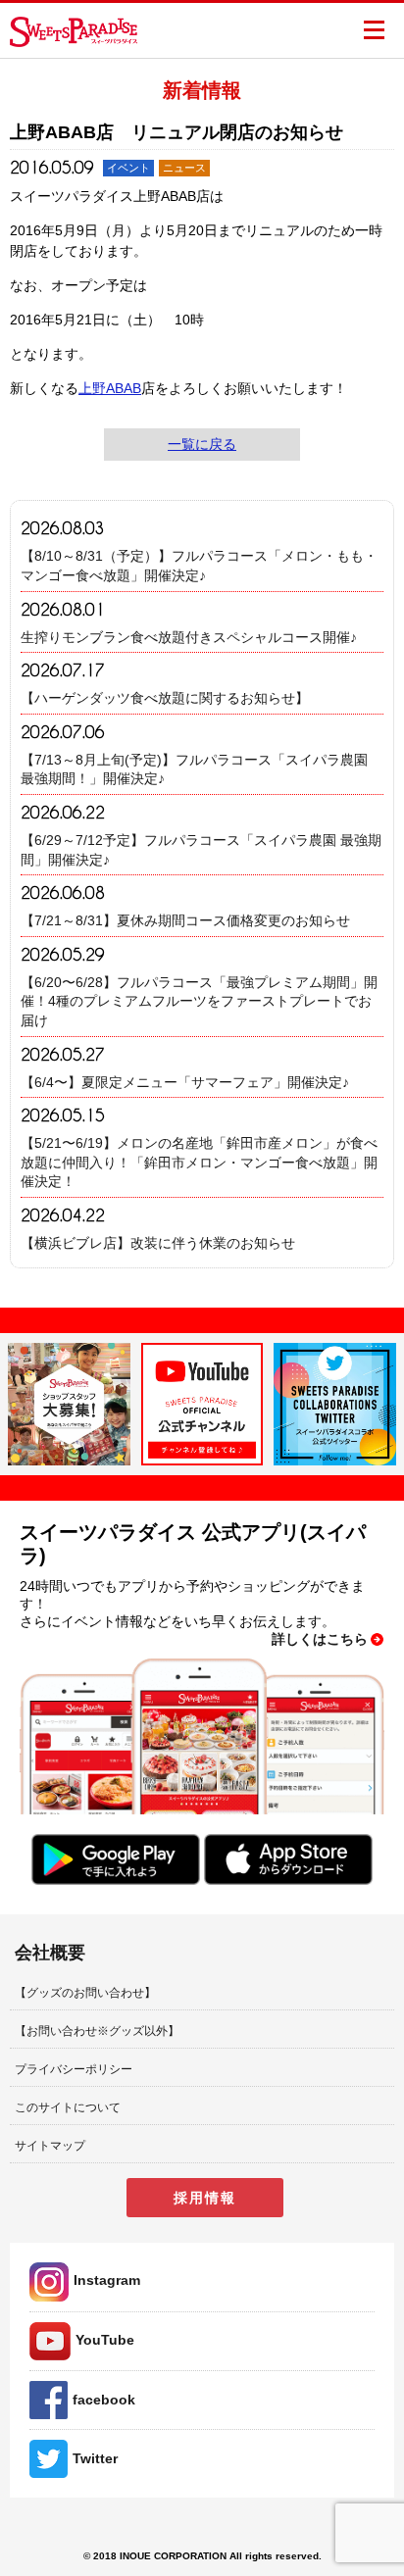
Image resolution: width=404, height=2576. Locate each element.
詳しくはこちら (320, 1639)
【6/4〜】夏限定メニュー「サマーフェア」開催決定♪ (185, 1082)
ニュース (184, 168)
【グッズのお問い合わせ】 (85, 1993)
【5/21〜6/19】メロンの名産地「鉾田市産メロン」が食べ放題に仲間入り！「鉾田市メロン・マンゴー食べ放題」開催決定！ (199, 1162)
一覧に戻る (202, 444)
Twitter (95, 2458)
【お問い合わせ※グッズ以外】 (97, 2031)
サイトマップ (50, 2146)
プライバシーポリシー (74, 2069)
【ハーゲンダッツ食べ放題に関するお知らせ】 (165, 698)
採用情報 (205, 2198)
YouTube (105, 2340)
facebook (104, 2400)
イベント (128, 168)
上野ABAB (110, 388)
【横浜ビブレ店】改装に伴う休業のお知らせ (158, 1243)
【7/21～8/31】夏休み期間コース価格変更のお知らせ (185, 920)
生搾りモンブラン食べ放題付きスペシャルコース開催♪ (189, 637)
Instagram (107, 2280)
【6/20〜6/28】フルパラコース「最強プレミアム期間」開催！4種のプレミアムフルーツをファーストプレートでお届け (199, 1001)
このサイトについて (68, 2107)
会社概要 (50, 1953)
